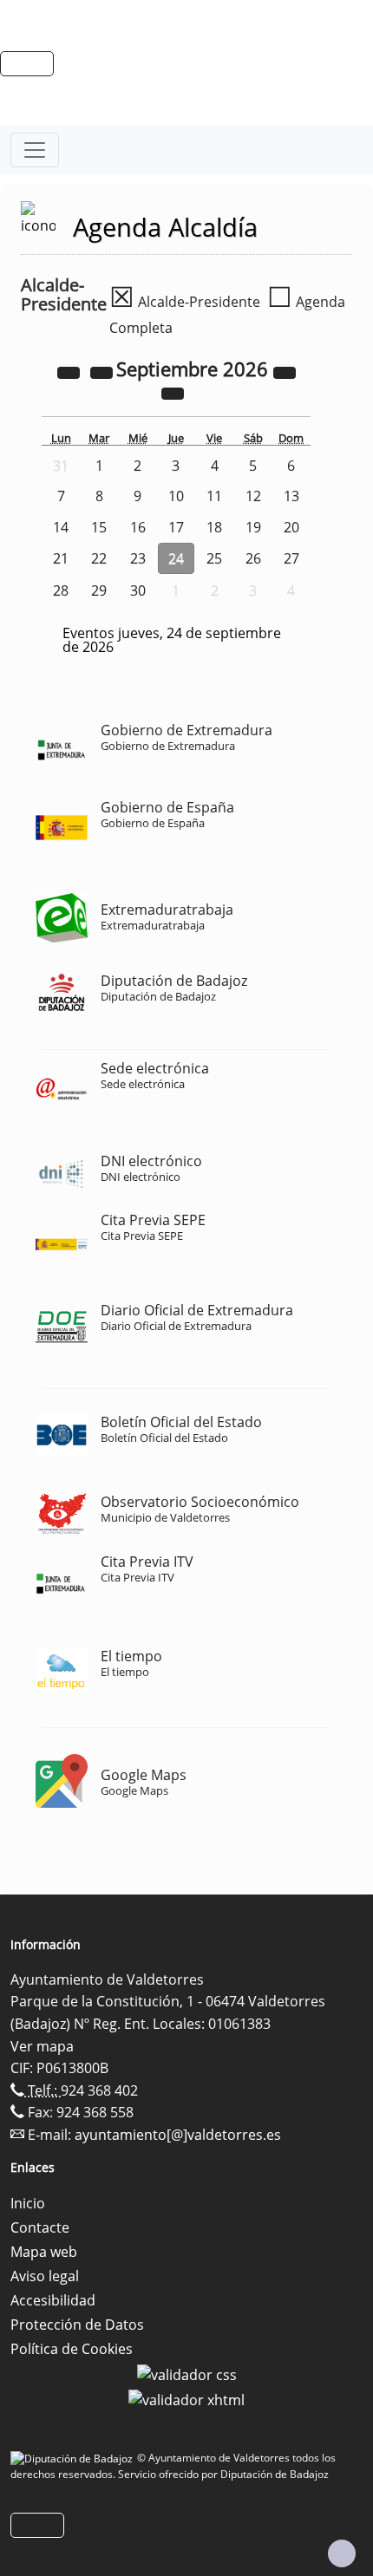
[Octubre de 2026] (173, 392)
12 (253, 496)
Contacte (40, 2227)
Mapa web (44, 2252)
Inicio (28, 2203)
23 (138, 558)
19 (253, 527)
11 (214, 496)
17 (176, 527)
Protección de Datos (77, 2325)
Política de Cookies (72, 2349)
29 (99, 590)
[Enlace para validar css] (187, 2373)
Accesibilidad (53, 2300)
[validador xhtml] (186, 2399)
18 (214, 527)
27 (291, 558)
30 (138, 590)
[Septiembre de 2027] (285, 371)
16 (138, 527)
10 (176, 496)
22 (99, 558)
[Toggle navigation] (35, 150)
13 (291, 496)
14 (61, 527)
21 (61, 558)
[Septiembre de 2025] (70, 371)
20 (291, 527)
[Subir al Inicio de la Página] (342, 2553)
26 (253, 558)
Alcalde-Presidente (185, 302)
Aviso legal (45, 2276)
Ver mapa (42, 2046)
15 (99, 527)
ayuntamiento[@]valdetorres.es (178, 2135)
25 (214, 558)
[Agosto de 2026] (103, 371)
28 (61, 590)
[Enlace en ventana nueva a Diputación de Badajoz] (74, 2458)
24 (176, 558)
